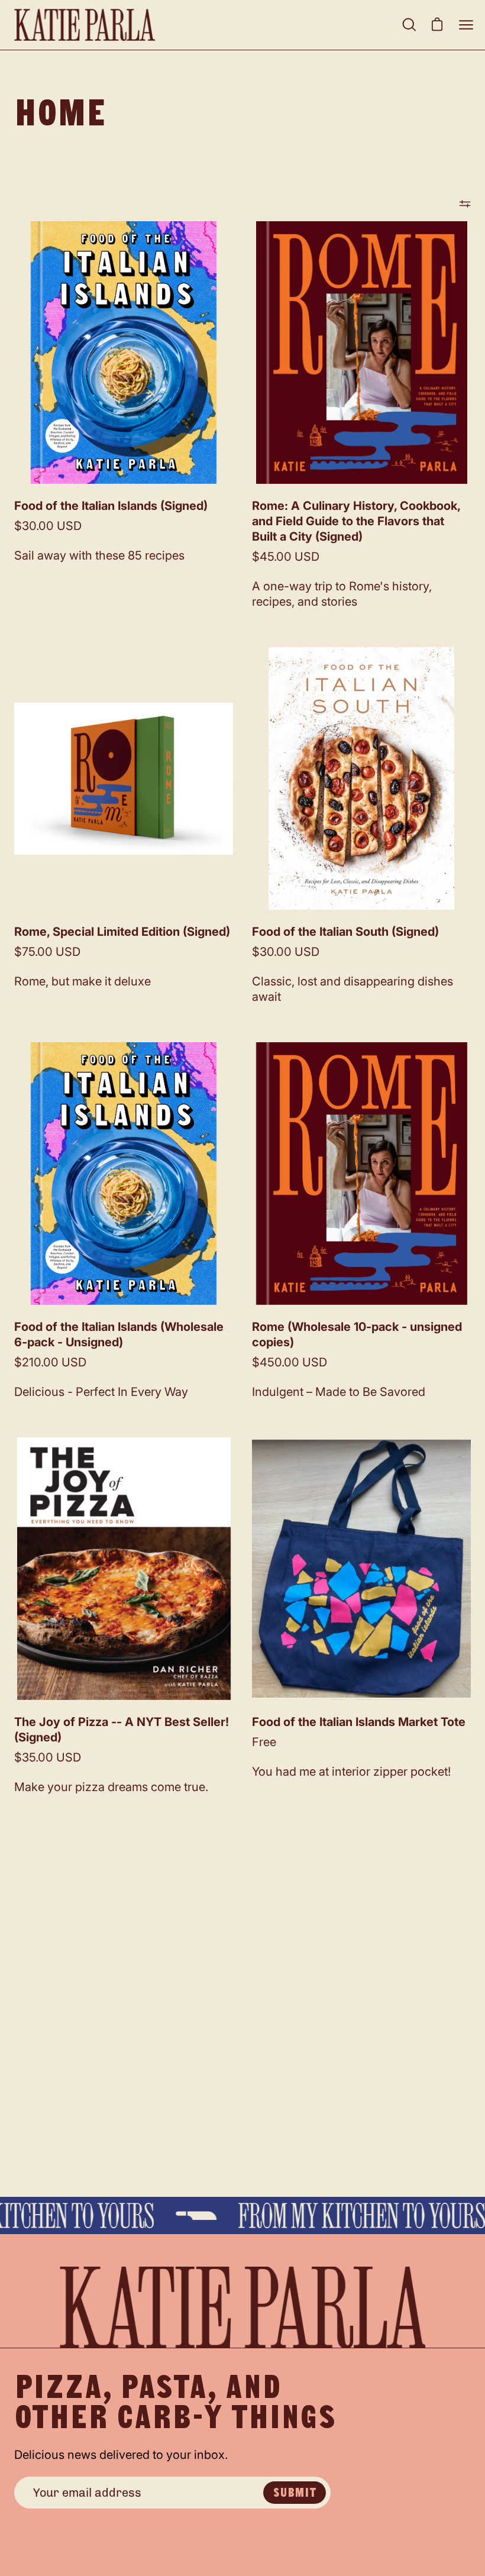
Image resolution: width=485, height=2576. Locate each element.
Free (264, 1742)
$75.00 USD (47, 952)
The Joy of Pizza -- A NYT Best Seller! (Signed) (122, 1730)
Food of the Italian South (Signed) (345, 932)
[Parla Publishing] (85, 25)
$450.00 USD (290, 1362)
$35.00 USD (48, 1757)
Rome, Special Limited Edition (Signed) (122, 932)
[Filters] (465, 203)
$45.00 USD (286, 557)
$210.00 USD (50, 1362)
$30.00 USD (48, 526)
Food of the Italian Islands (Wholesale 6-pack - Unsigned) (119, 1334)
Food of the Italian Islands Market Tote (359, 1722)
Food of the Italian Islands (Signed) (111, 506)
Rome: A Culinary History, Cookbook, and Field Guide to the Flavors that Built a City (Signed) (356, 521)
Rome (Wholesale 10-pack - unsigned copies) (357, 1334)
